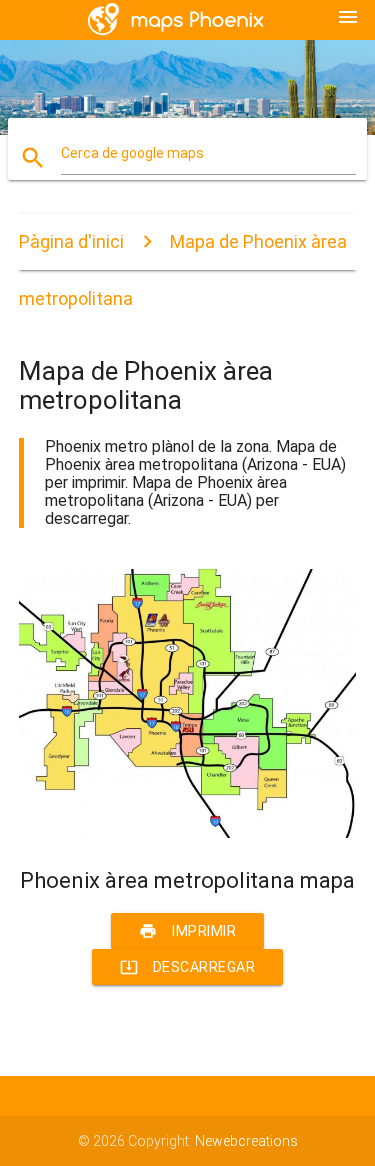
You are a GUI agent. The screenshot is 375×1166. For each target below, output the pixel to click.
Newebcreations (246, 1141)
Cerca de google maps (132, 153)
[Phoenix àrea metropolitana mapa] (188, 833)
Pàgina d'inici (71, 241)
